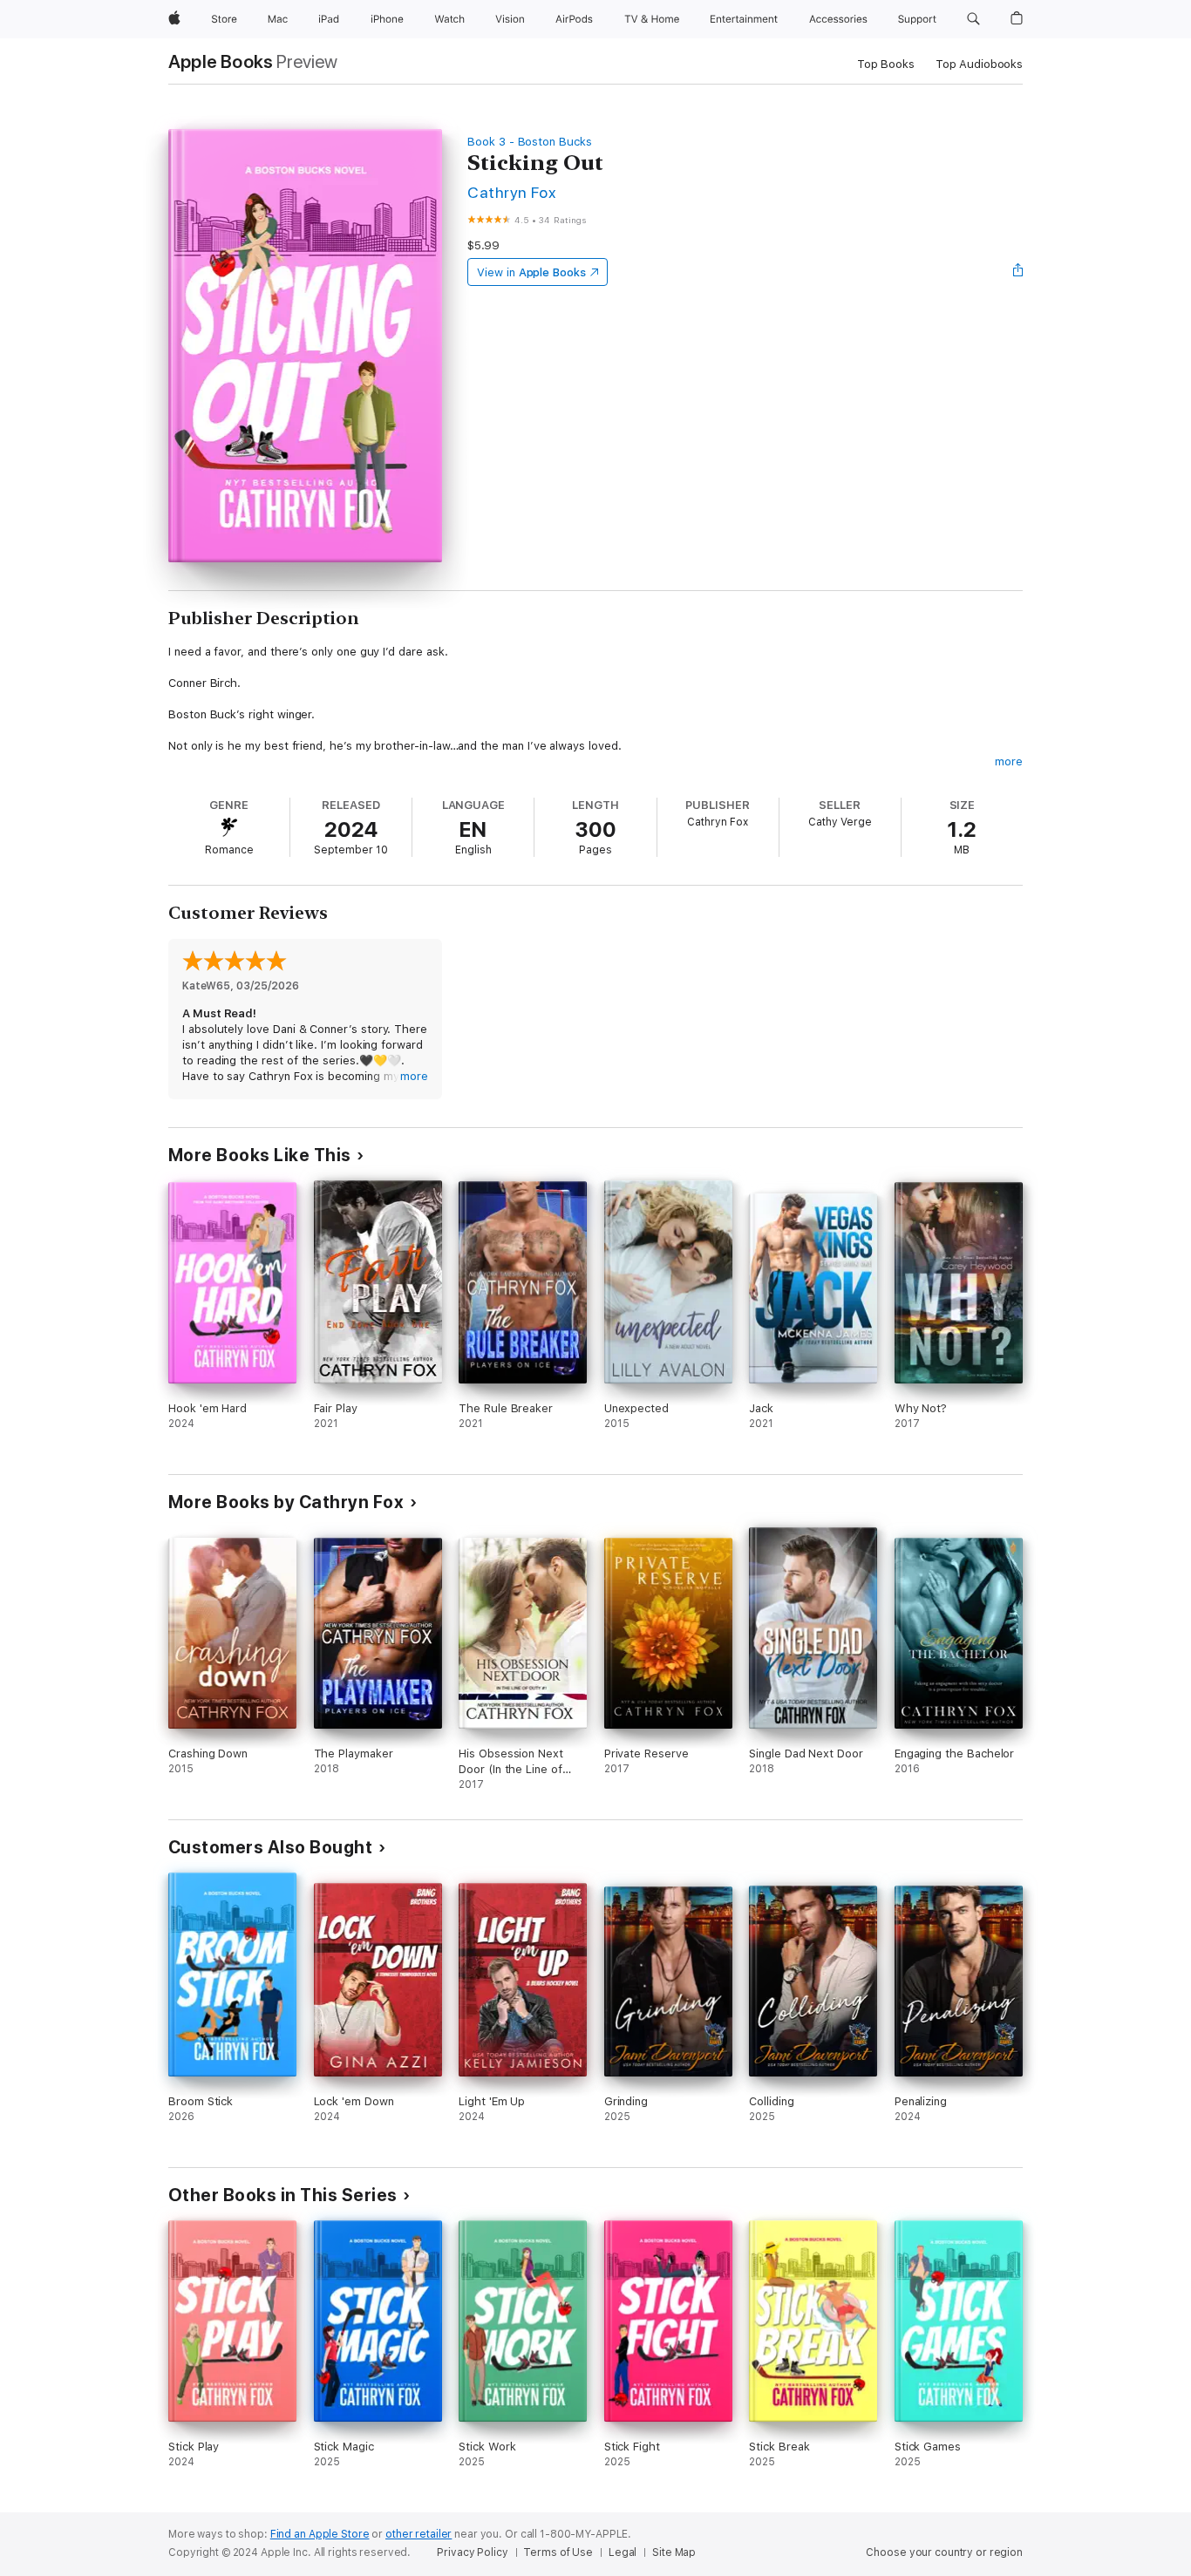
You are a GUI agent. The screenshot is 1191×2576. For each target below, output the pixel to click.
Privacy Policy (472, 2552)
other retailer (419, 2534)
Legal (623, 2552)
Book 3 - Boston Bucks (530, 142)
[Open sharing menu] (1018, 272)
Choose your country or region (944, 2552)
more (1009, 761)
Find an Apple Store (320, 2534)
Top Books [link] (886, 64)
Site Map (674, 2552)
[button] (973, 19)
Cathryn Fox (511, 192)
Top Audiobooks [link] (979, 64)
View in (531, 272)
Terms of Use (558, 2552)
